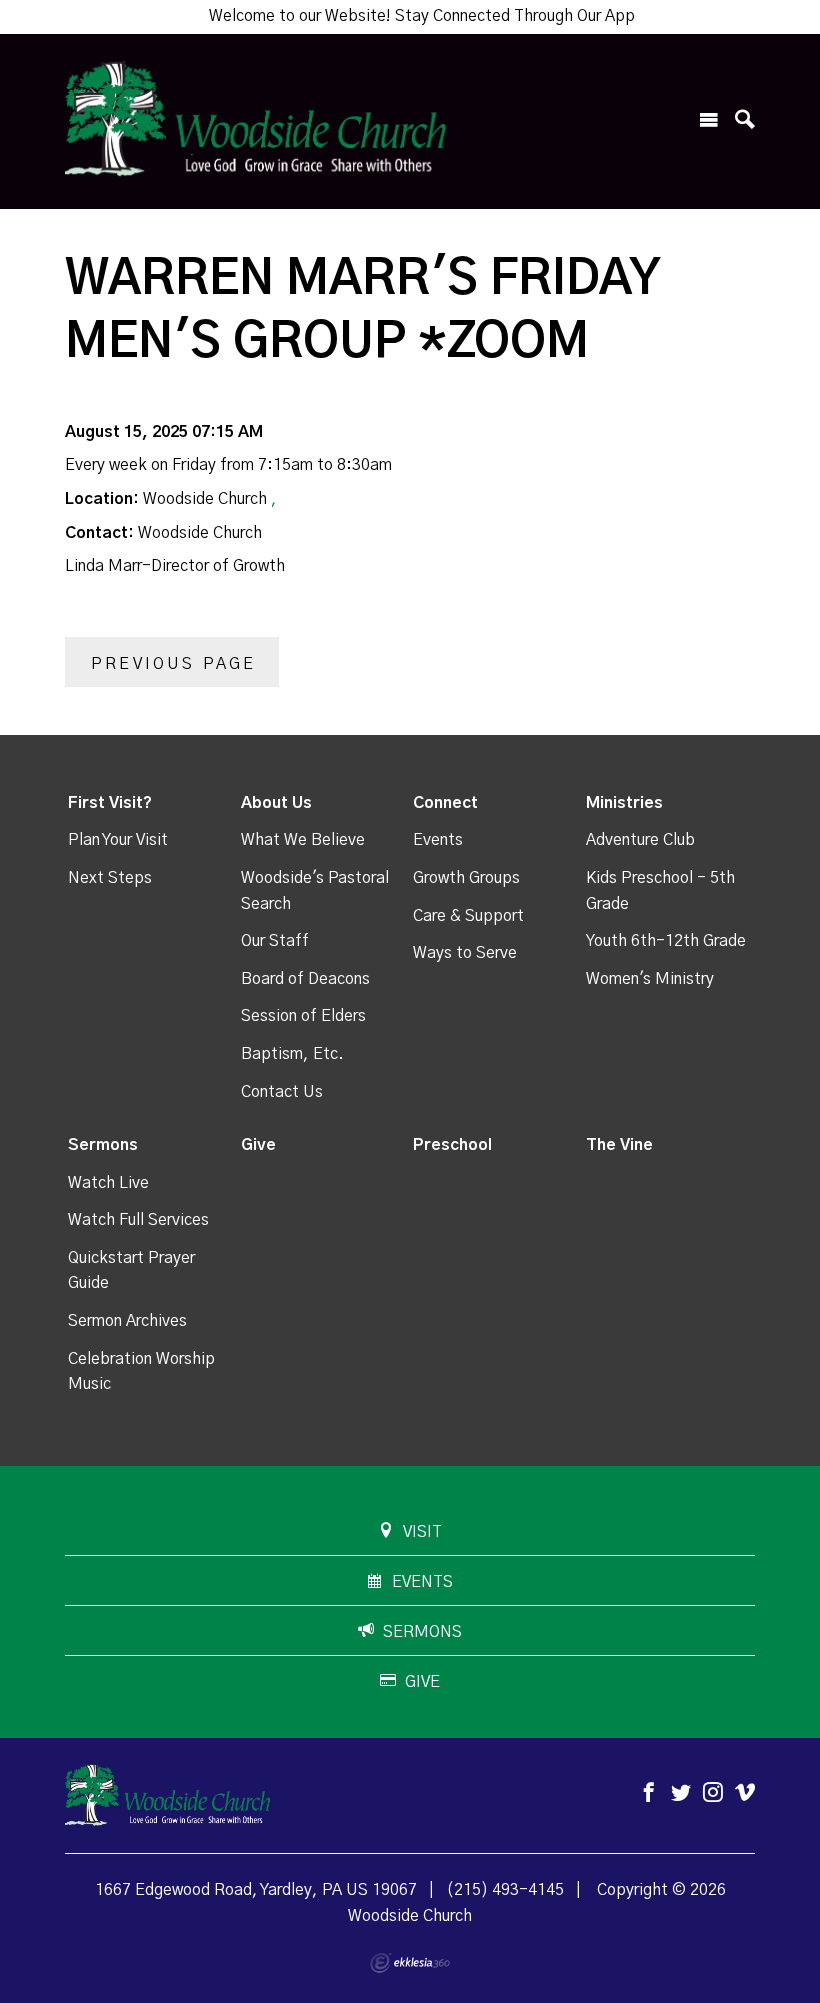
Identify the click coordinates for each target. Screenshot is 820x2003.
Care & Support (468, 916)
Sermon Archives (127, 1321)
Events (438, 840)
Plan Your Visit (118, 840)
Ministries (624, 803)
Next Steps (110, 878)
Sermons (103, 1145)
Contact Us (282, 1092)
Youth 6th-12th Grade (666, 941)
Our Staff (275, 941)
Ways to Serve (465, 953)
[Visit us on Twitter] (681, 1793)
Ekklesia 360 (410, 1963)
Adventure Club (640, 840)
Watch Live (108, 1183)
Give (258, 1145)
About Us (276, 803)
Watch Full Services (138, 1220)
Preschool (452, 1145)
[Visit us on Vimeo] (745, 1793)
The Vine (619, 1145)
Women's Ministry (650, 979)
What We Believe (303, 840)
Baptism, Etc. (292, 1054)
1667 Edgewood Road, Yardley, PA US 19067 (256, 1890)
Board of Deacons (305, 979)
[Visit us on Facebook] (649, 1793)
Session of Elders (303, 1016)
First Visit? (110, 803)
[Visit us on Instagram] (713, 1793)
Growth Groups (466, 878)
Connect (445, 803)
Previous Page (174, 664)
